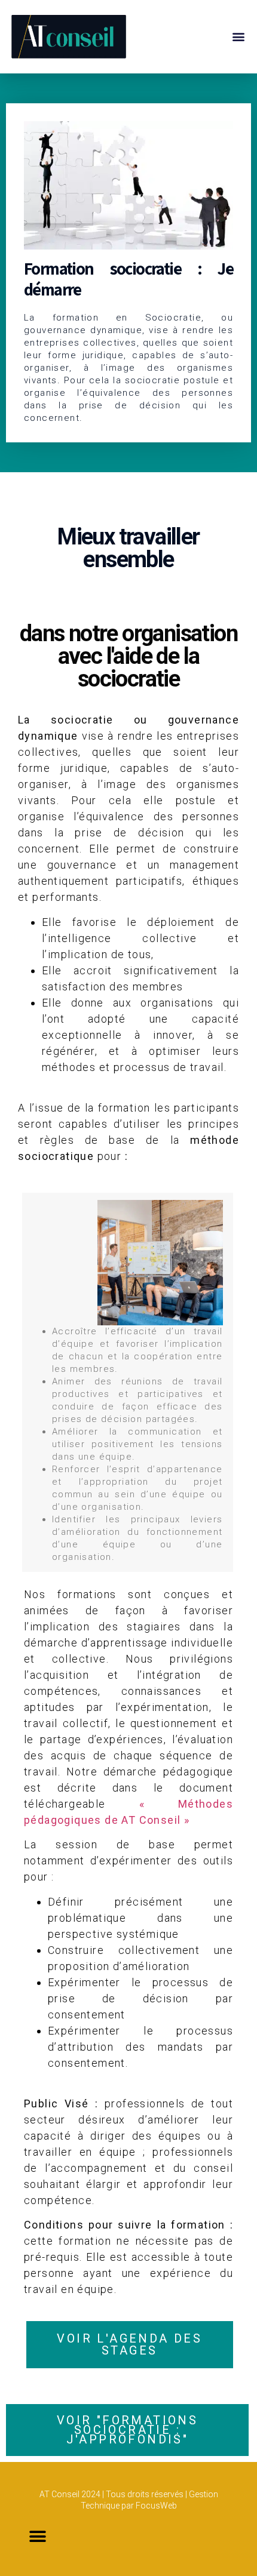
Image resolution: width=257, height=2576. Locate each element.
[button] (238, 37)
